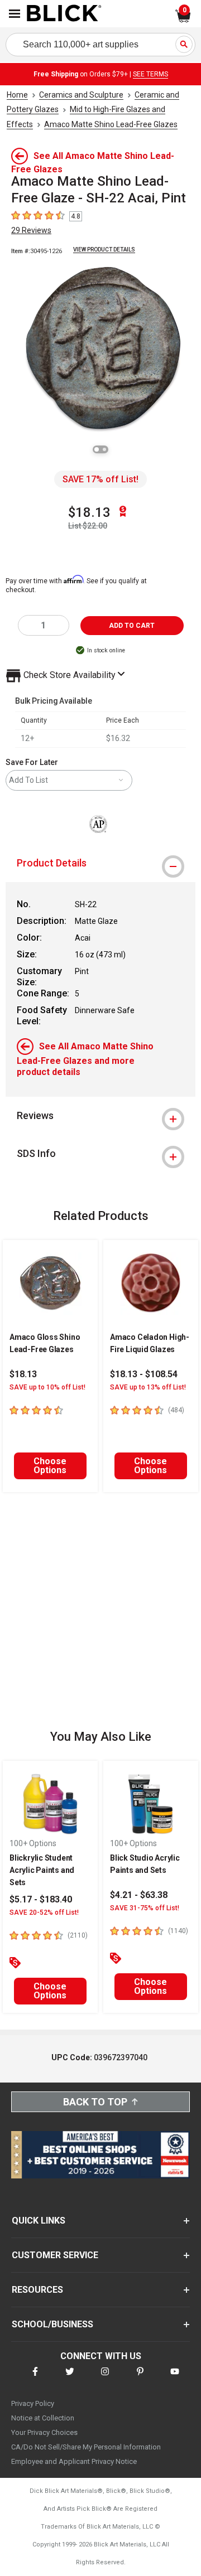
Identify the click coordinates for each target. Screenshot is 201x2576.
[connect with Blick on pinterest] (140, 2378)
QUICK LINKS (39, 2221)
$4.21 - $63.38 (139, 1895)
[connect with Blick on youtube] (175, 2378)
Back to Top (95, 2102)
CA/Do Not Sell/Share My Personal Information (86, 2447)
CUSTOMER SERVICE (55, 2255)
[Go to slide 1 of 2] (97, 449)
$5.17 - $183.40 (41, 1899)
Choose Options (50, 1466)
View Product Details (104, 250)
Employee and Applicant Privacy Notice (74, 2461)
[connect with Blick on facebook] (35, 2378)
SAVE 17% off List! (100, 479)
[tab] (100, 863)
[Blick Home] (64, 14)
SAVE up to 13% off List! (148, 1387)
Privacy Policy (33, 2403)
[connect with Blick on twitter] (70, 2378)
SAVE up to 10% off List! (47, 1387)
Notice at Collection (43, 2418)
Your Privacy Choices (44, 2432)
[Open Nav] (15, 14)
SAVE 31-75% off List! (145, 1908)
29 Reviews (31, 230)
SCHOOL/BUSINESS (52, 2324)
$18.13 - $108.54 (144, 1374)
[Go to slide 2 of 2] (104, 449)
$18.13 (89, 512)
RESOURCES (37, 2290)
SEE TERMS (150, 74)
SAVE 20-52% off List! (44, 1912)
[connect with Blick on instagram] (105, 2378)
